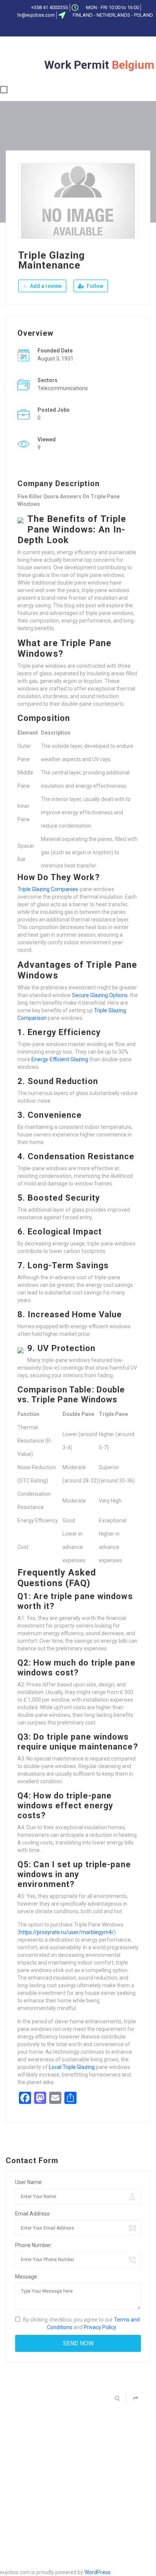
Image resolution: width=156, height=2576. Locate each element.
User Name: (29, 2182)
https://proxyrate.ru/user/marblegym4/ (67, 1932)
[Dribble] (92, 28)
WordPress (97, 2572)
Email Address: (33, 2214)
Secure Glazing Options (100, 995)
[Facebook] (55, 28)
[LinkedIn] (80, 28)
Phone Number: (34, 2245)
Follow (94, 286)
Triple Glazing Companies (48, 889)
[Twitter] (67, 28)
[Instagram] (105, 28)
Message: (27, 2277)
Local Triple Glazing (72, 2067)
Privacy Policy (100, 2327)
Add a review (45, 286)
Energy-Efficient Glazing (60, 1059)
